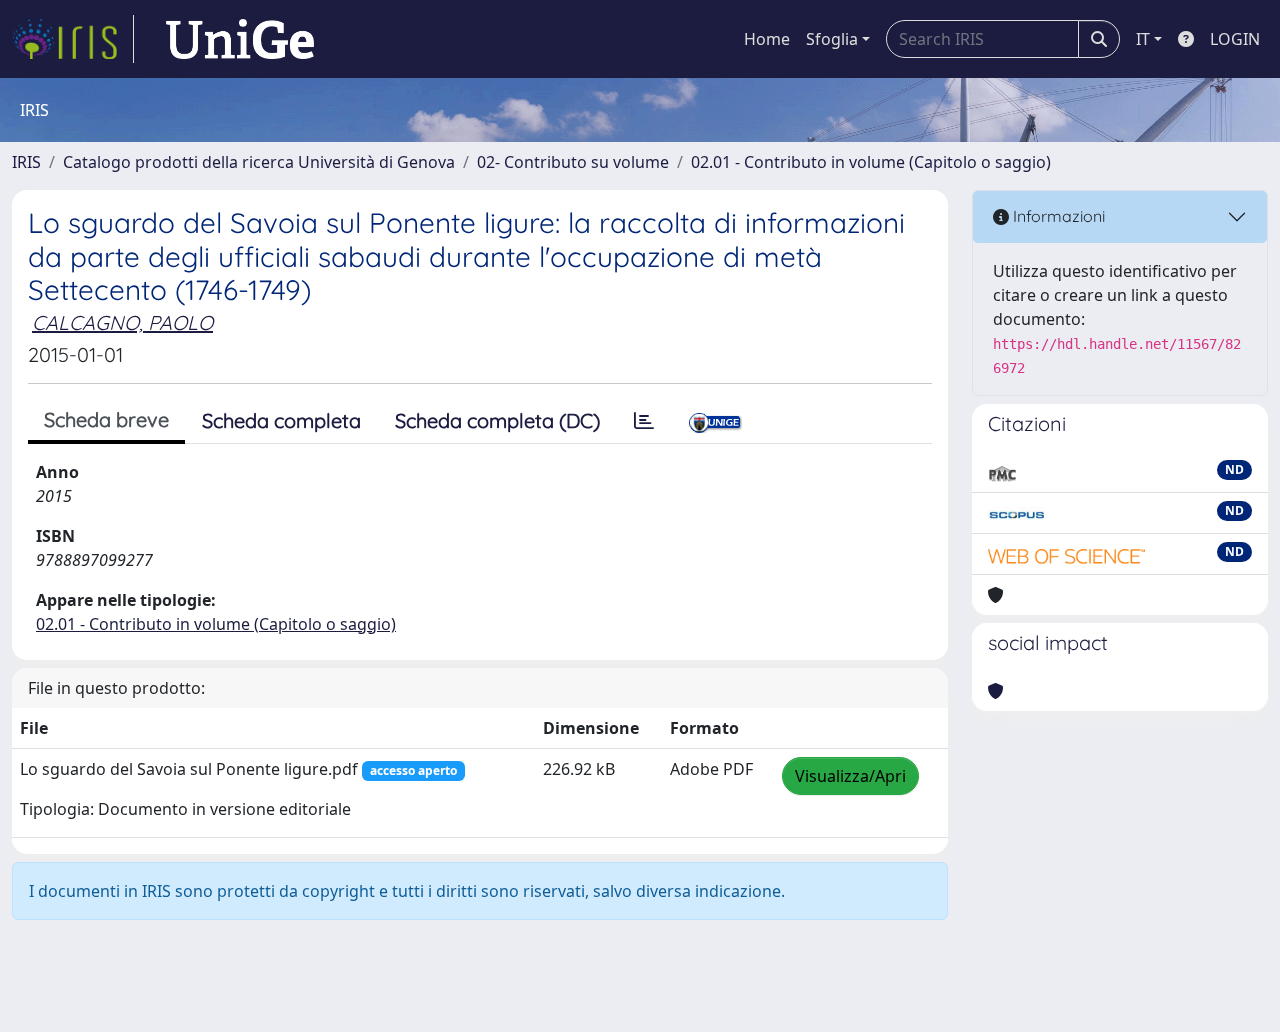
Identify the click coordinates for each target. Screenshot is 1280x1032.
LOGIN (1235, 39)
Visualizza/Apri (850, 776)
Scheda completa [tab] (281, 420)
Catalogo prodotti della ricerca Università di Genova (259, 162)
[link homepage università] (240, 39)
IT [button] (1143, 39)
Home (767, 39)
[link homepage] (73, 39)
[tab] (644, 421)
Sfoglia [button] (832, 39)
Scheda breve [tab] (106, 419)
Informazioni (1057, 216)
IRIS (26, 162)
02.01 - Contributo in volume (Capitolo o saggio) (871, 162)
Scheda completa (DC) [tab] (497, 420)
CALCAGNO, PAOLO (122, 322)
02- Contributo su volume (573, 162)
